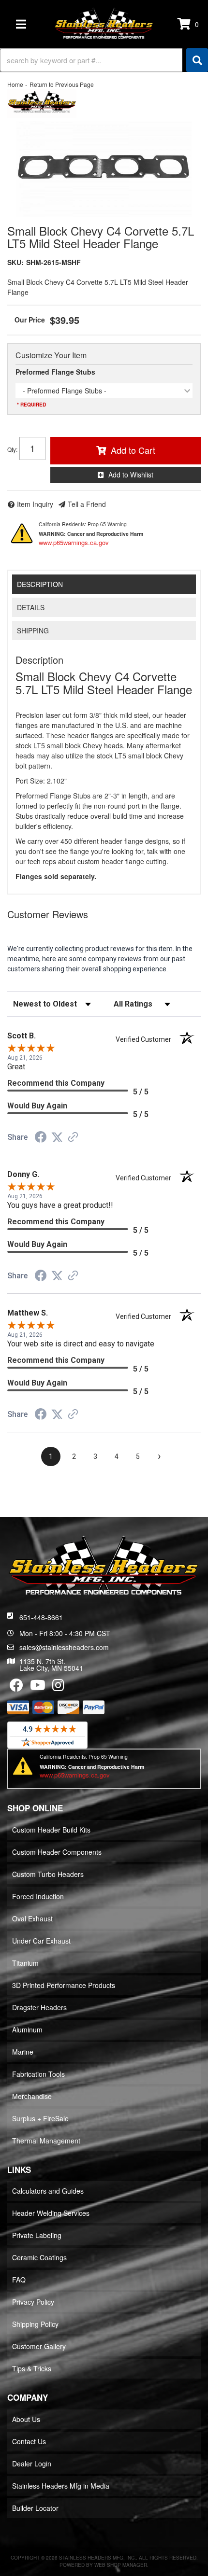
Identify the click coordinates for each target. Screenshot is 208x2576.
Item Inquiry (35, 504)
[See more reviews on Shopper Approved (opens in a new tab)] (73, 1138)
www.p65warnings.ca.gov (74, 542)
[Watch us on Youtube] (38, 1687)
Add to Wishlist (131, 475)
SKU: (15, 262)
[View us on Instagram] (58, 1687)
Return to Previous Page (62, 84)
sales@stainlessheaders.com (64, 1647)
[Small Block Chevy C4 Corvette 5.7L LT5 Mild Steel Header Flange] (104, 169)
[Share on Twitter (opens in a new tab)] (57, 1137)
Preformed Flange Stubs (55, 372)
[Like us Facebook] (16, 1687)
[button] (104, 60)
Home (15, 84)
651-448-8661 (41, 1617)
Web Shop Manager (121, 2565)
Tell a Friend (87, 504)
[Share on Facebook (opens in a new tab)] (41, 1138)
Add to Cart (133, 450)
